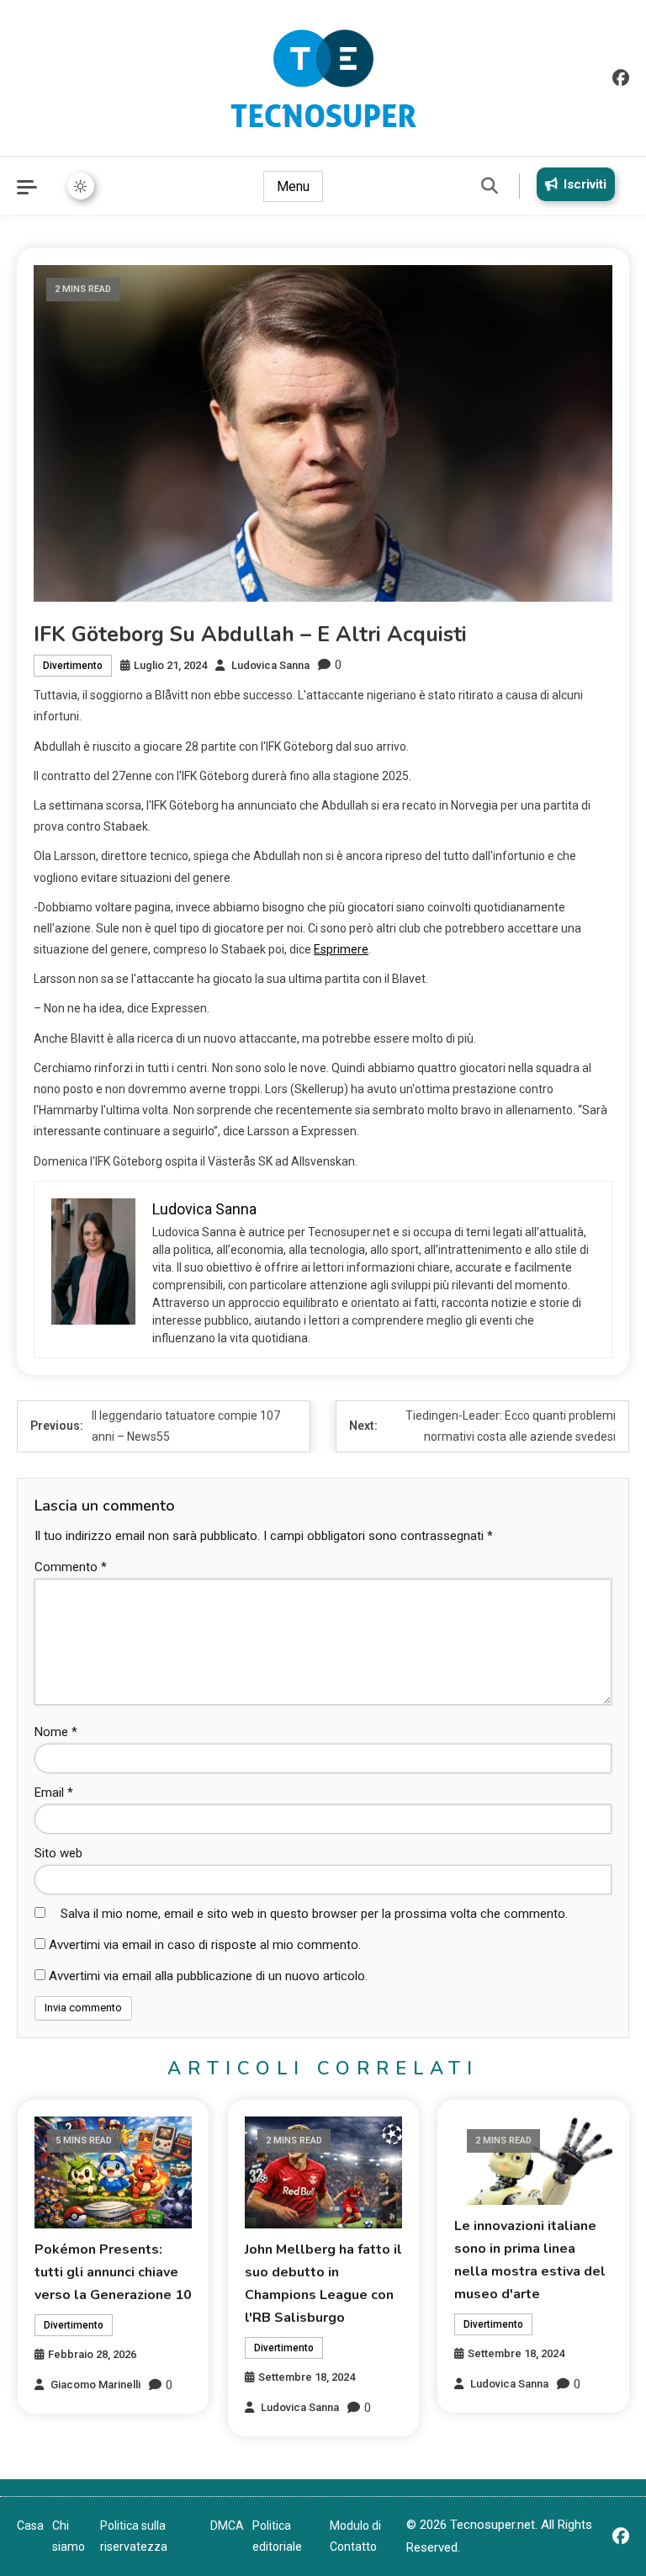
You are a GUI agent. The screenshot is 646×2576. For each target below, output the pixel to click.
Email (54, 1793)
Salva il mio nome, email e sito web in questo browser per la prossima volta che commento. (314, 1914)
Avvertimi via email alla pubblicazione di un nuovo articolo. (208, 1976)
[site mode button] (81, 186)
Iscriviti (585, 184)
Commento (71, 1567)
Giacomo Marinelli (95, 2385)
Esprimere (341, 949)
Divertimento (73, 666)
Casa (30, 2526)
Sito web (58, 1853)
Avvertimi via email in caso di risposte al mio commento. (205, 1945)
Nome (56, 1732)
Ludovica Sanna (270, 665)
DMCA (227, 2526)
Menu (293, 186)
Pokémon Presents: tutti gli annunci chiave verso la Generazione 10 (113, 2272)
